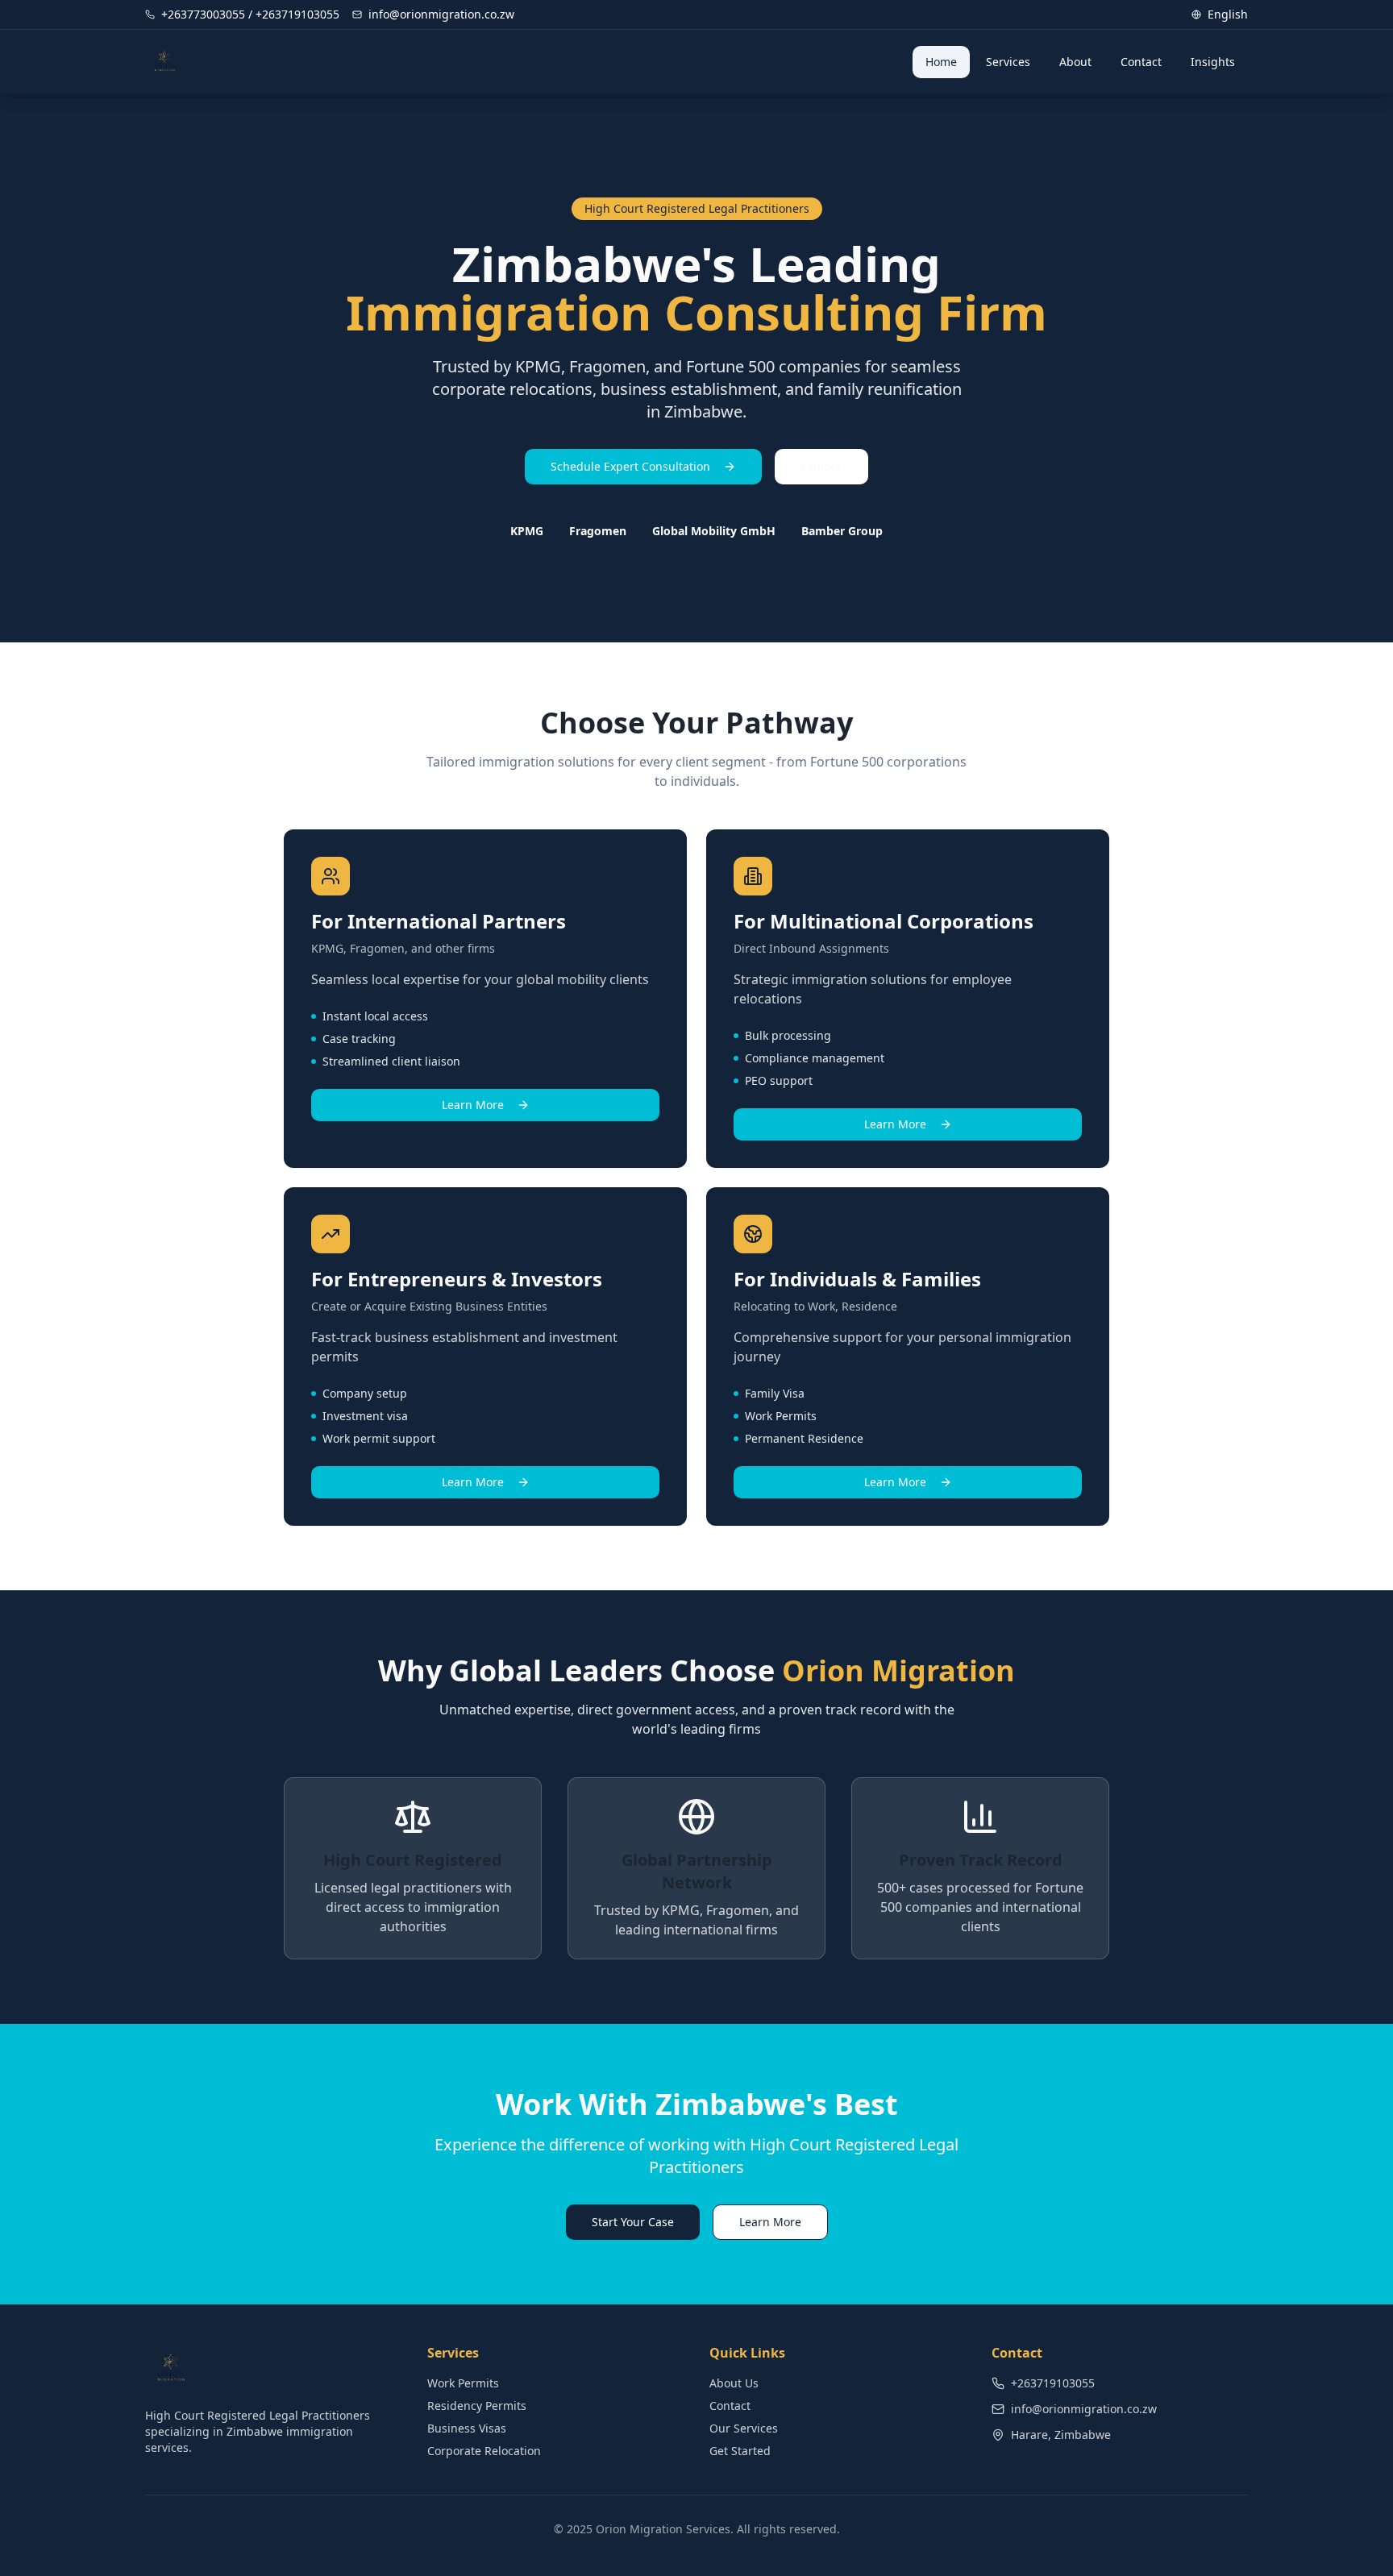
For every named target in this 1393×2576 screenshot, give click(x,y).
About (1075, 62)
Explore (821, 466)
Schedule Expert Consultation (630, 466)
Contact (1141, 62)
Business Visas (467, 2428)
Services (1008, 62)
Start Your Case (633, 2222)
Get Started (740, 2451)
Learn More (473, 1105)
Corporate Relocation (484, 2451)
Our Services (744, 2428)
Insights (1213, 62)
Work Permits (463, 2383)
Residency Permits (477, 2406)
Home (941, 62)
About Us (734, 2383)
